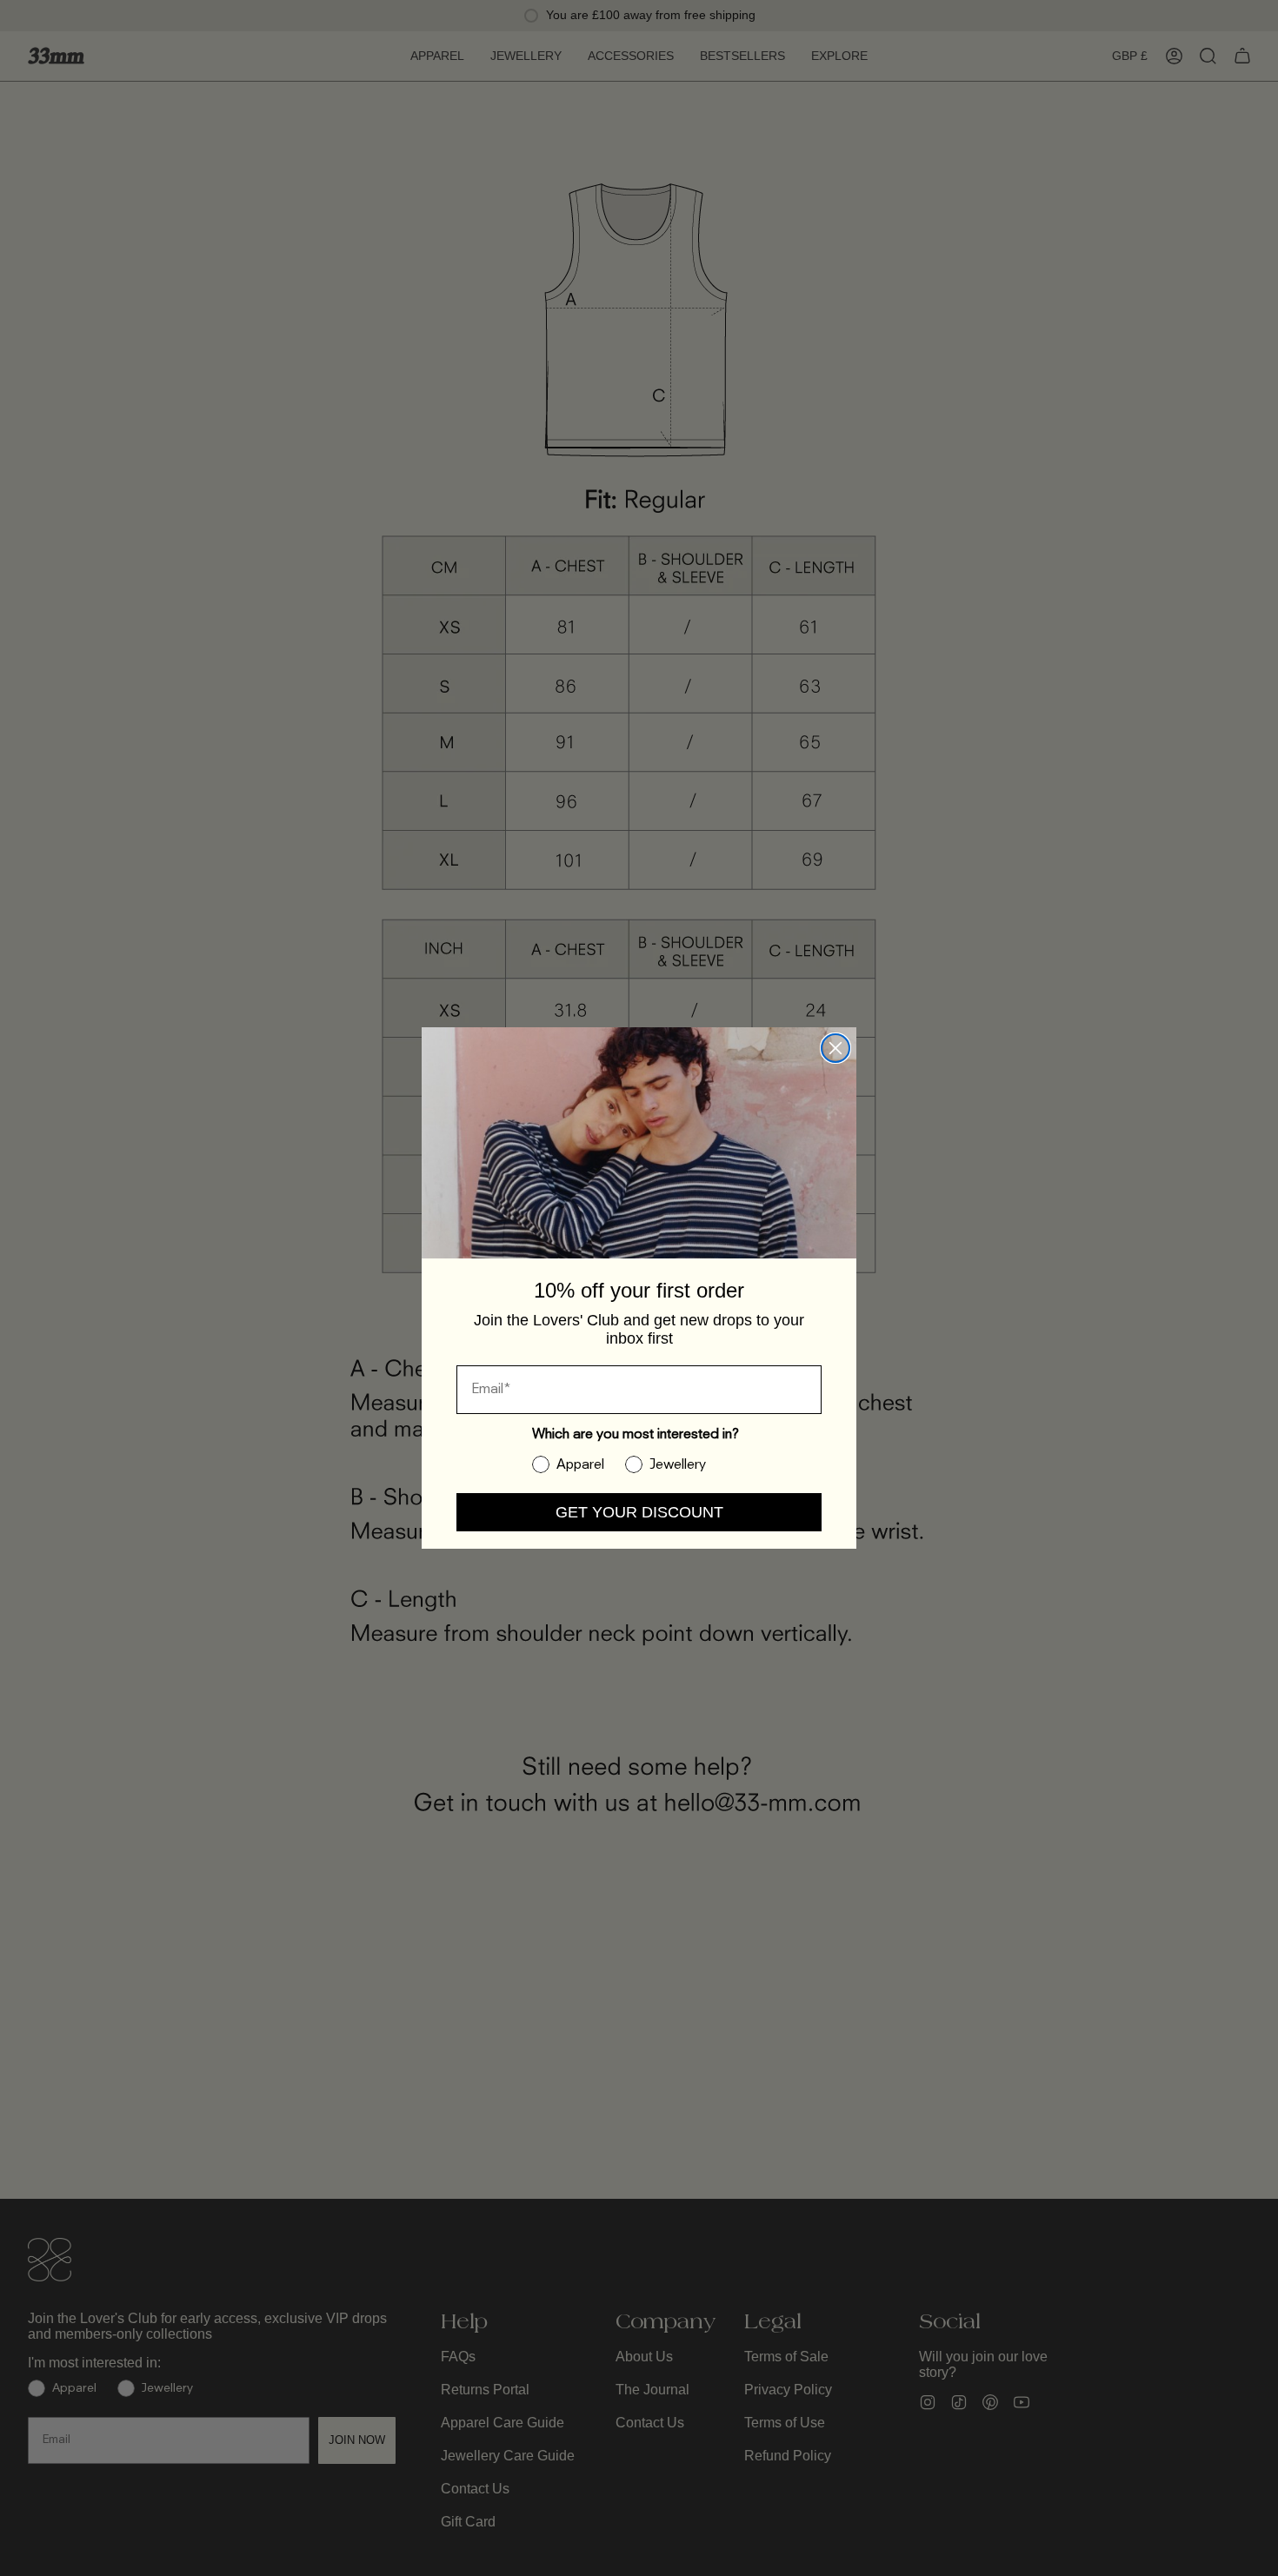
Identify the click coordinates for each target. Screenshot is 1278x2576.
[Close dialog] (835, 1048)
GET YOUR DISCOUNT (639, 1512)
